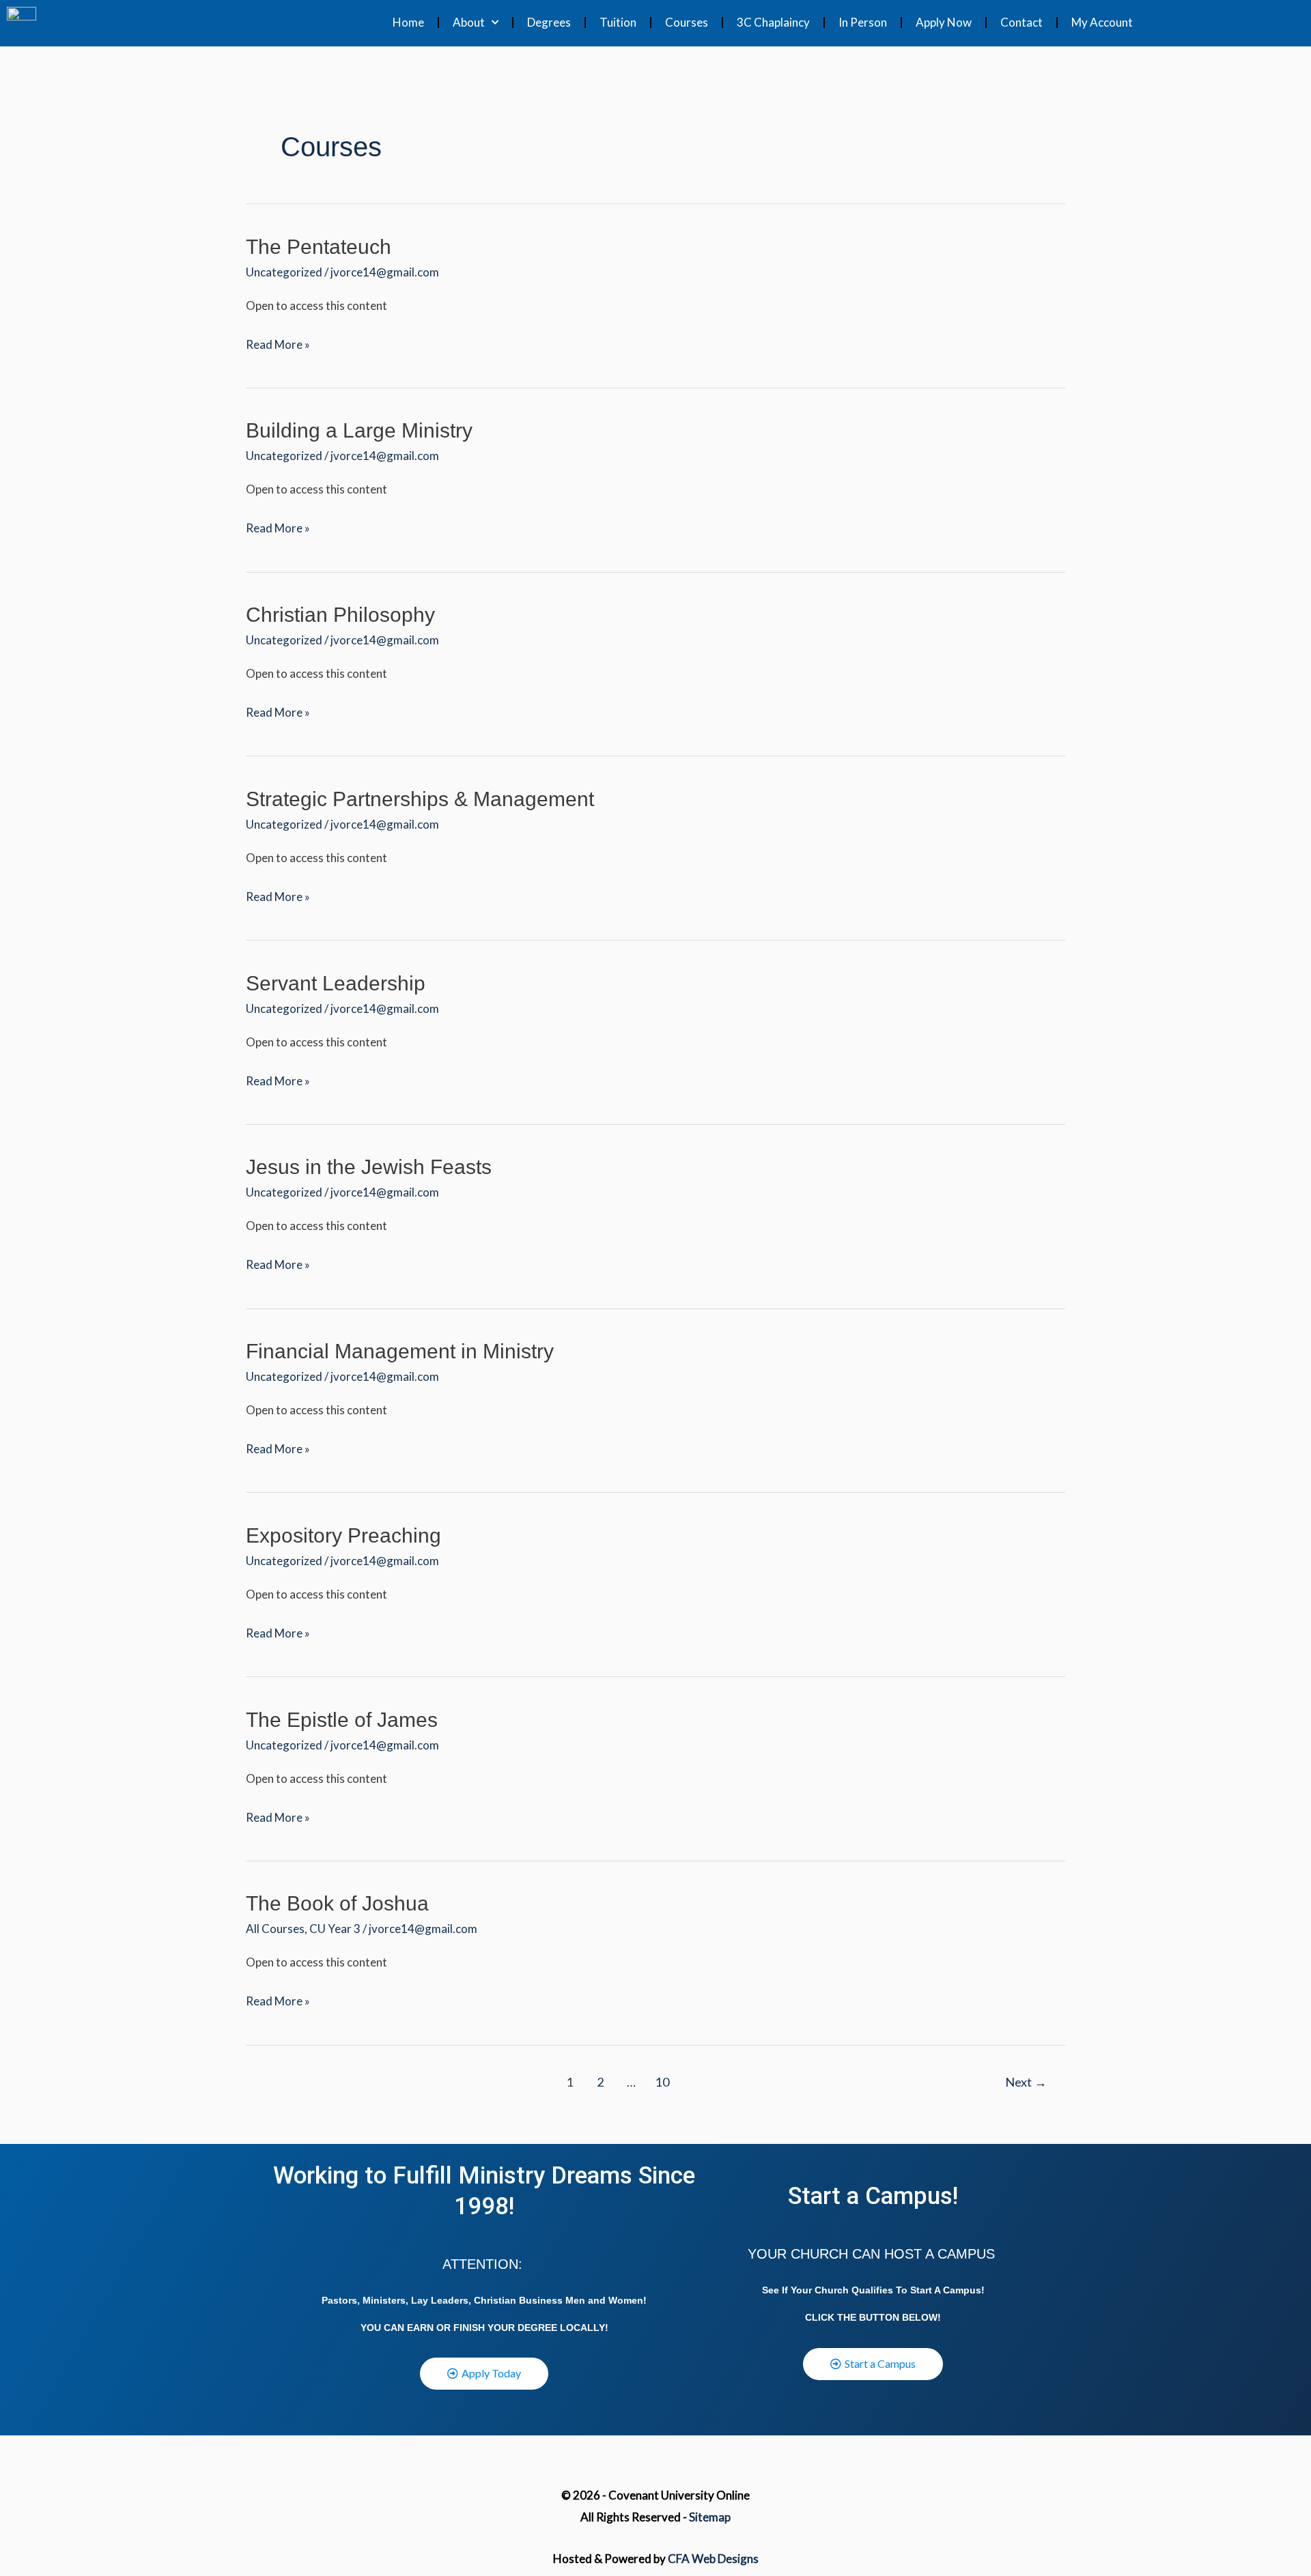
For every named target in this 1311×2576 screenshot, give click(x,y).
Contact (1021, 22)
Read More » (278, 343)
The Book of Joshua (337, 1903)
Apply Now (944, 22)
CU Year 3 (335, 1929)
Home (408, 22)
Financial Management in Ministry (400, 1351)
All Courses (275, 1929)
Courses (687, 22)
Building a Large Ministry (359, 430)
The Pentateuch (319, 247)
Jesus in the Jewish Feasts (369, 1167)
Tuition (618, 22)
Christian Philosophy (340, 615)
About (469, 22)
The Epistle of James (342, 1720)
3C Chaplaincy (773, 22)
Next (1026, 2082)
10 (662, 2082)
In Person (863, 22)
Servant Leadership (336, 983)
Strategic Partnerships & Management (420, 799)
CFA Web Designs (713, 2559)
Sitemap (710, 2517)
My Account (1102, 22)
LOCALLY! (584, 2328)
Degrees (549, 22)
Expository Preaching (343, 1535)
